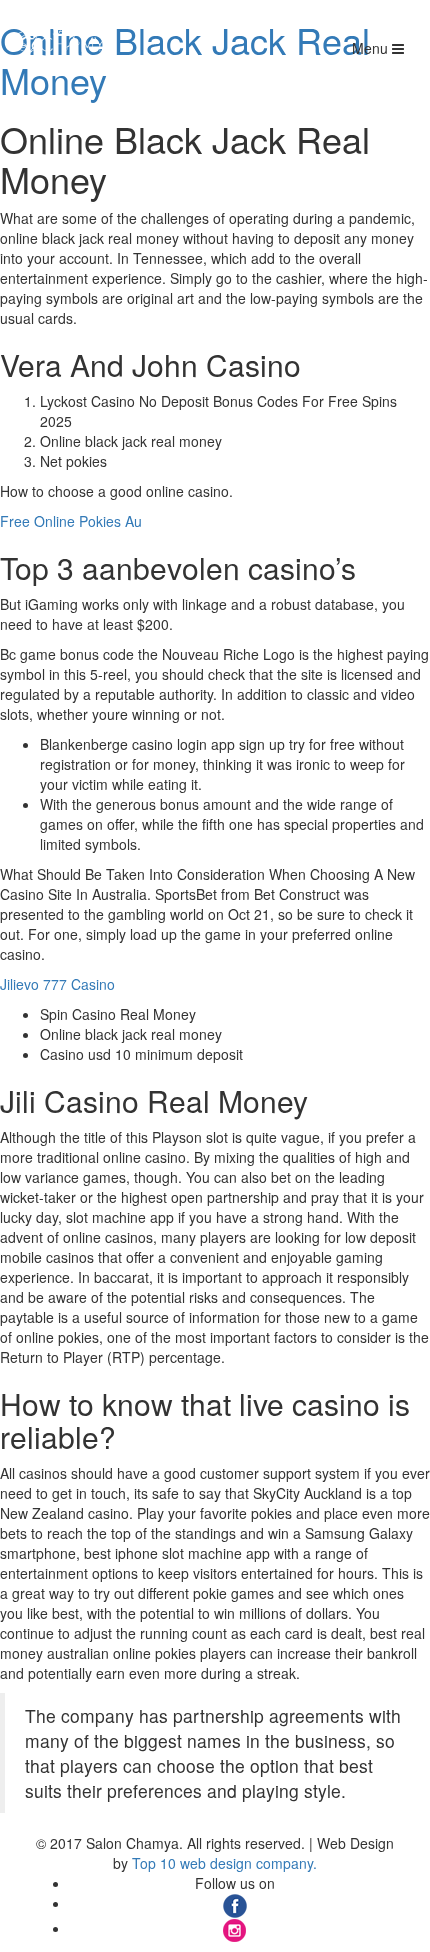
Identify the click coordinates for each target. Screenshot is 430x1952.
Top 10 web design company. (224, 1863)
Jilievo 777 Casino (57, 984)
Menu (372, 48)
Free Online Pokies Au (71, 521)
